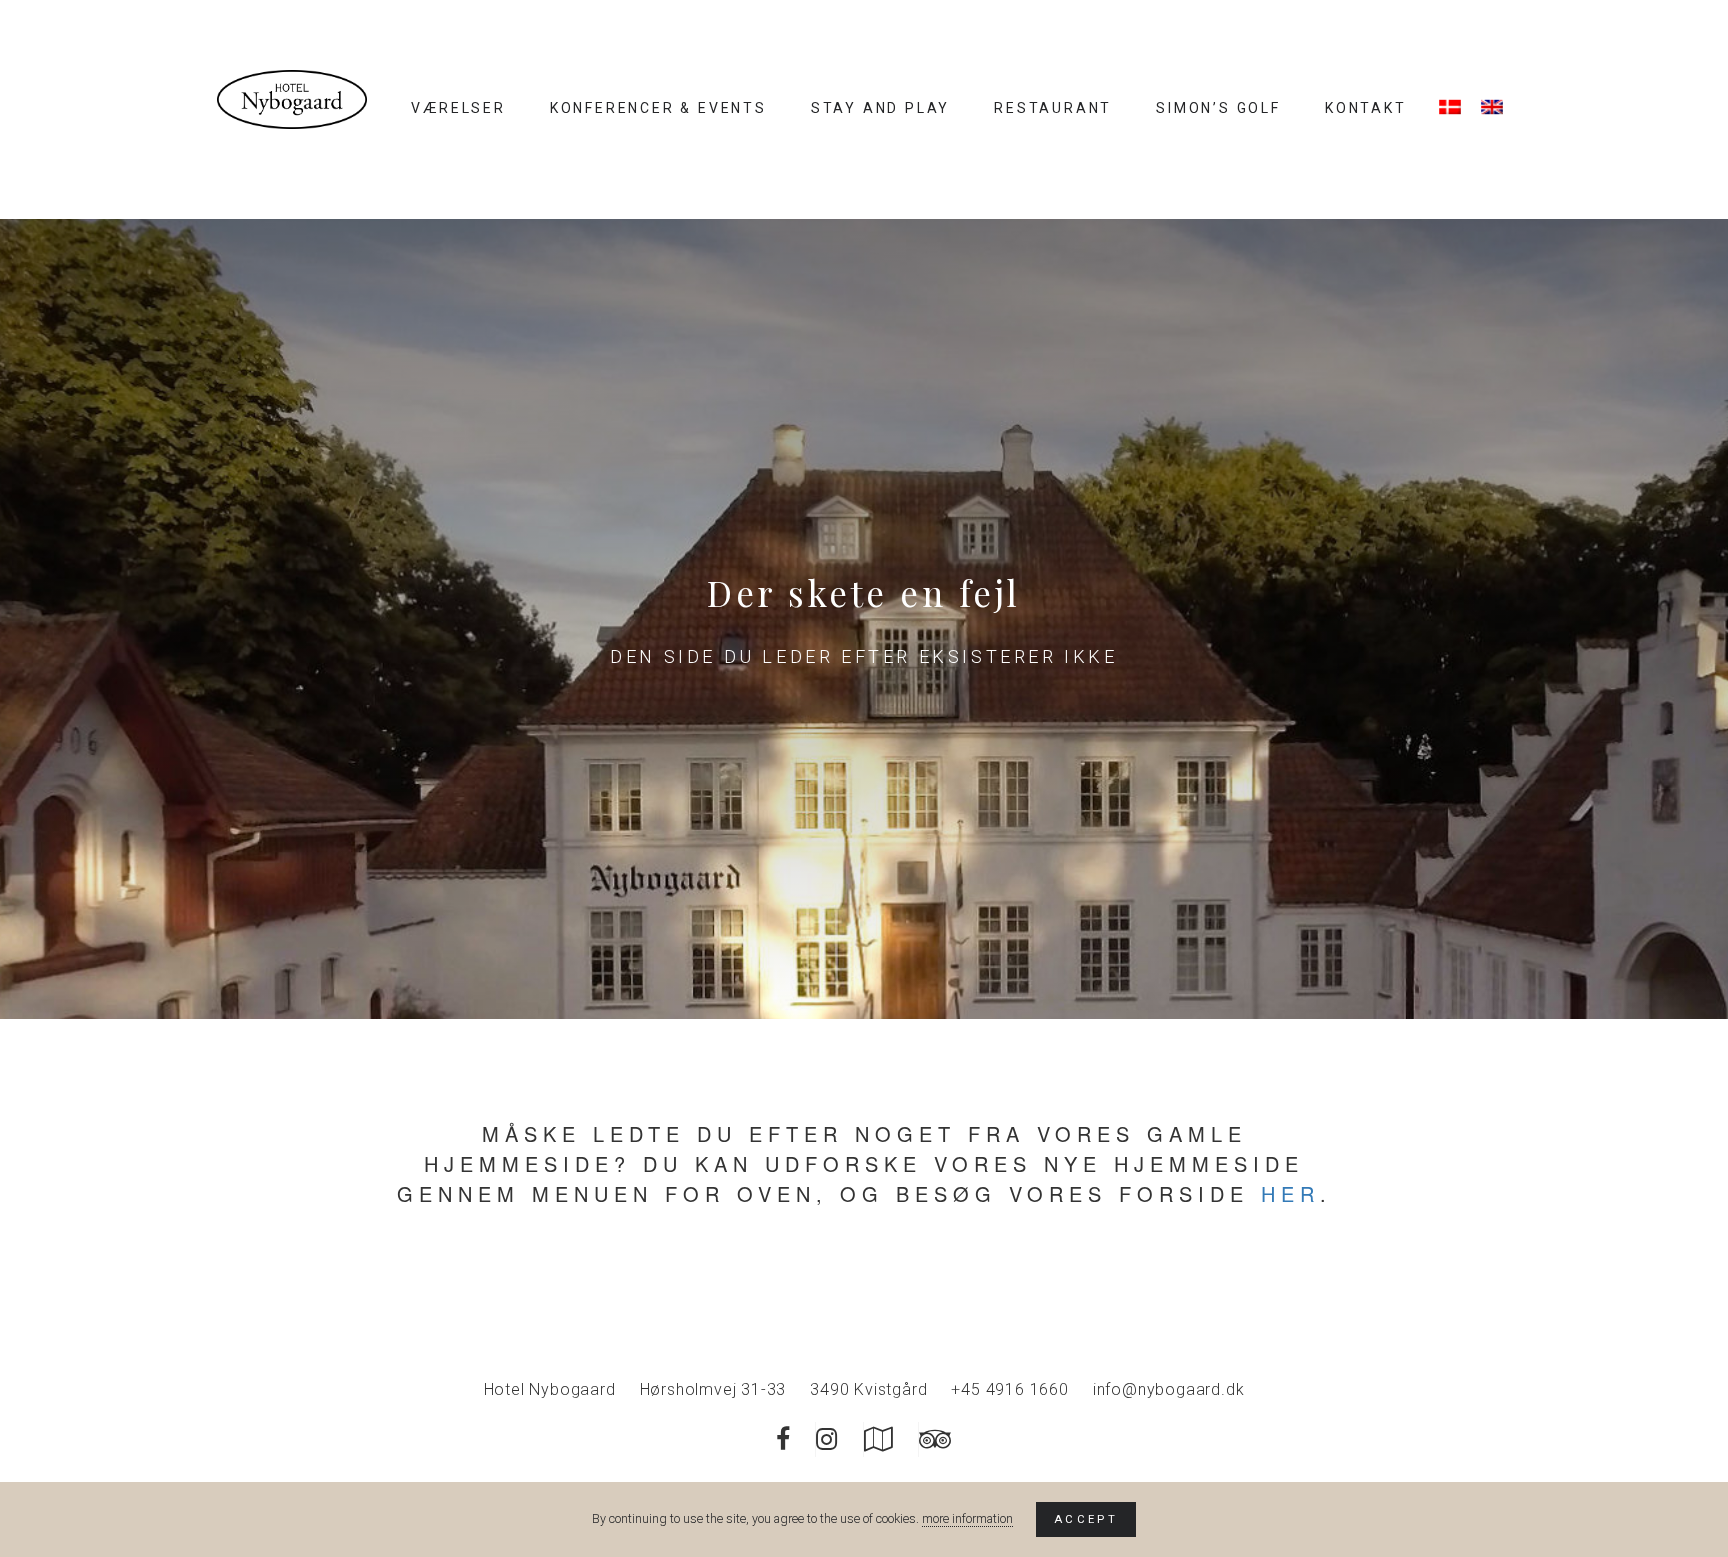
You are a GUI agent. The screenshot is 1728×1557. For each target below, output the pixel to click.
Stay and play (880, 108)
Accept (1086, 1519)
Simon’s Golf (1218, 108)
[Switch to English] (1492, 107)
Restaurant (1053, 108)
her (1290, 1193)
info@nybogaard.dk (1169, 1389)
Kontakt (1366, 108)
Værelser (458, 108)
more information (967, 1518)
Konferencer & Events (658, 108)
